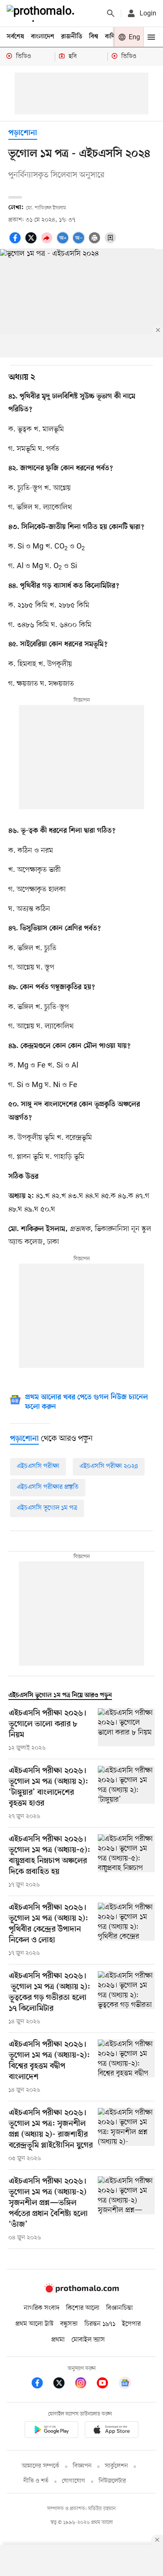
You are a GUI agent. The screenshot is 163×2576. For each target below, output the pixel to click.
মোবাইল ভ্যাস (88, 2340)
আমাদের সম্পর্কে (41, 2466)
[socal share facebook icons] (16, 242)
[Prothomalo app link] (51, 2431)
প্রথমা (58, 2340)
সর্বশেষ (15, 37)
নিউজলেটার (112, 2481)
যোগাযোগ (74, 2481)
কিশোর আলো (83, 2308)
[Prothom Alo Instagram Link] (85, 2384)
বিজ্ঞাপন (82, 2466)
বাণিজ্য (113, 37)
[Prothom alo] (42, 13)
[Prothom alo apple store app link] (112, 2431)
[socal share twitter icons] (32, 242)
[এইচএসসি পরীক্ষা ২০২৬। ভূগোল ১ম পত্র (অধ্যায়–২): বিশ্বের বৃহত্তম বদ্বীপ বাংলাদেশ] (126, 2067)
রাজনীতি (72, 37)
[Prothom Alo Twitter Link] (63, 2384)
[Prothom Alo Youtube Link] (107, 2384)
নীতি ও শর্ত (36, 2481)
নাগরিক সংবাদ (42, 2308)
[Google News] (125, 2384)
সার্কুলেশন (116, 2466)
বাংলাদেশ (43, 37)
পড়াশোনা (23, 133)
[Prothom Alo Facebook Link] (41, 2384)
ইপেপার (131, 2324)
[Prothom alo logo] (81, 2291)
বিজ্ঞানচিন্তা (120, 2308)
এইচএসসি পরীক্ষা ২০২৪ (109, 1466)
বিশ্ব (94, 37)
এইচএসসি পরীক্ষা (38, 1466)
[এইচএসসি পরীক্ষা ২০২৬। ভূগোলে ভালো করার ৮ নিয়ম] (126, 1730)
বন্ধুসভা (69, 2324)
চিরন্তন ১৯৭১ (100, 2324)
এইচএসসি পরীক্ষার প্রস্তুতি (48, 1487)
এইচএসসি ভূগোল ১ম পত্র (47, 1508)
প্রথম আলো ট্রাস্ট (34, 2324)
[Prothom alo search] (111, 13)
